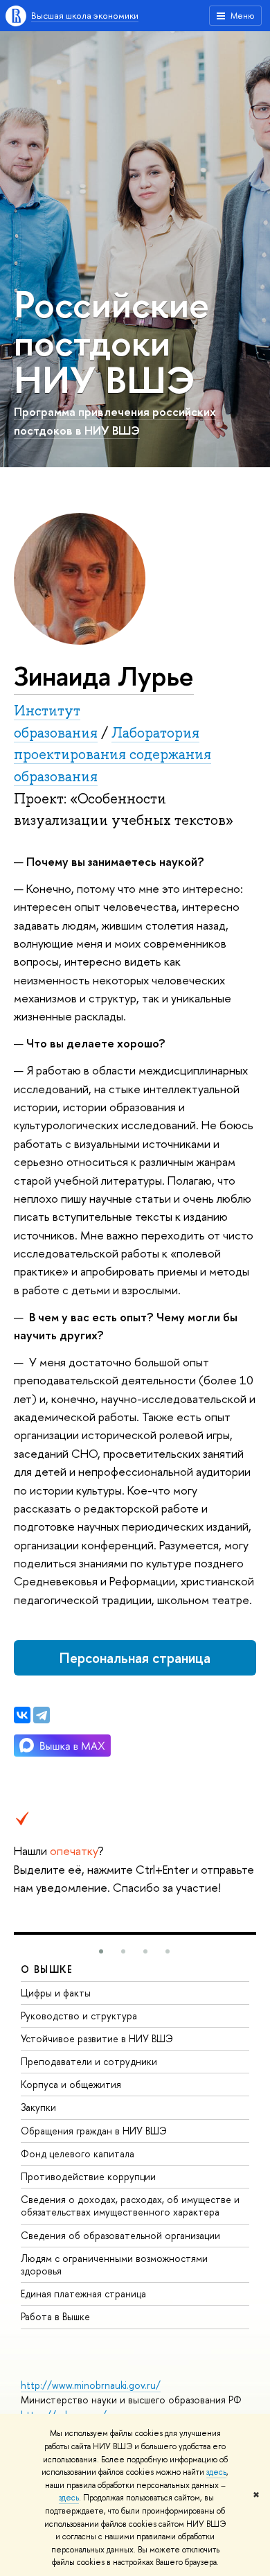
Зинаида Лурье (104, 676)
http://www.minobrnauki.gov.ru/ (91, 2385)
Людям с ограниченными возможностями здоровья (114, 2264)
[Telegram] (42, 1715)
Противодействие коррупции (88, 2176)
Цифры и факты (56, 1993)
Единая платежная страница (83, 2294)
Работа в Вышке (55, 2316)
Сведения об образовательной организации (120, 2235)
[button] (101, 1951)
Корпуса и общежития (71, 2084)
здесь (216, 2472)
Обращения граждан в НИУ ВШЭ (94, 2131)
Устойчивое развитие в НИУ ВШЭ (97, 2038)
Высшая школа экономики (85, 15)
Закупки (38, 2107)
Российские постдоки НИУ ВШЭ (111, 341)
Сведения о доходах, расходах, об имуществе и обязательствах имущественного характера (130, 2205)
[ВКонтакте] (22, 1715)
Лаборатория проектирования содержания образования (112, 755)
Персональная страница (135, 1658)
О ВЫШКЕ (47, 1969)
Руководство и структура (79, 2016)
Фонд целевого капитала (78, 2153)
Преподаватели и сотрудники (89, 2061)
